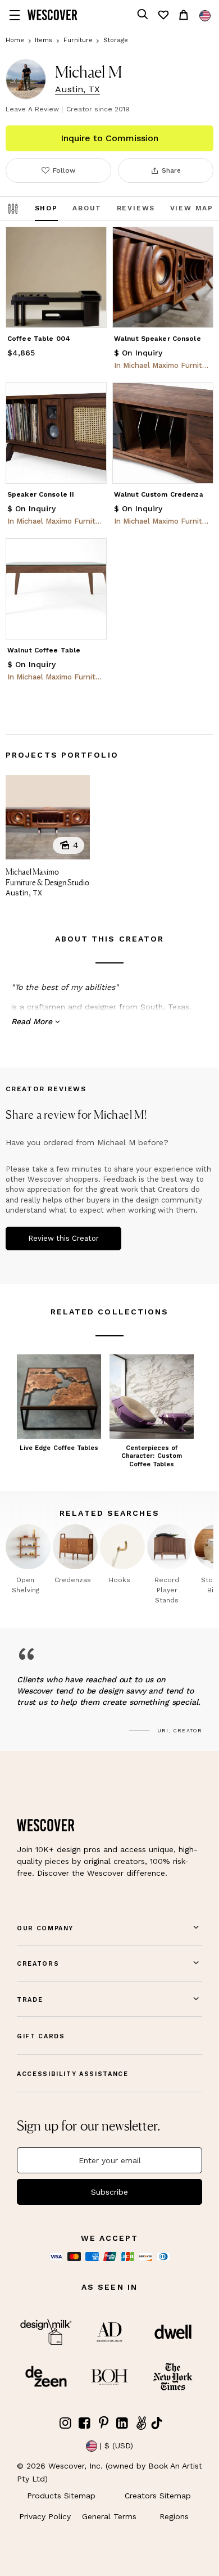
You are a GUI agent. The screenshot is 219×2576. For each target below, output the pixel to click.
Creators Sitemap (158, 2496)
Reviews (136, 208)
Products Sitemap (61, 2496)
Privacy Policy (45, 2516)
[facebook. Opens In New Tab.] (85, 2423)
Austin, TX (77, 89)
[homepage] (53, 15)
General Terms (109, 2516)
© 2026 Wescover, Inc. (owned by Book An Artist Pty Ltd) (109, 2472)
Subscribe (109, 2192)
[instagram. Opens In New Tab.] (66, 2423)
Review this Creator (63, 1238)
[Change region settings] (205, 16)
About (87, 208)
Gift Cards (41, 2036)
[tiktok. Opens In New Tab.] (157, 2423)
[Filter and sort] (13, 209)
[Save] (91, 242)
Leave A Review (32, 109)
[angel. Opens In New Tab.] (141, 2423)
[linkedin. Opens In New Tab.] (122, 2423)
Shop (46, 208)
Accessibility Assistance (73, 2074)
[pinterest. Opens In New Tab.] (103, 2423)
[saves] (163, 15)
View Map (192, 208)
